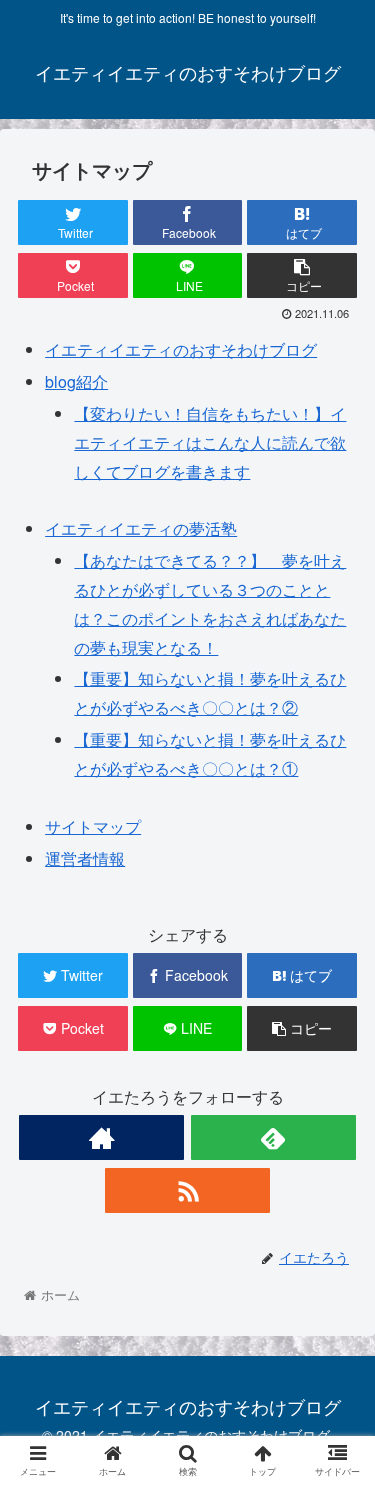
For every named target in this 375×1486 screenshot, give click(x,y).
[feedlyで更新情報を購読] (273, 1137)
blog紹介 (76, 381)
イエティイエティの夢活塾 (141, 528)
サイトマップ (93, 826)
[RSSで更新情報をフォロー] (187, 1190)
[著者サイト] (101, 1137)
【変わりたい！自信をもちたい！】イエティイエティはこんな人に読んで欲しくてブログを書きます (210, 442)
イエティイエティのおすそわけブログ (181, 349)
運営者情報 (85, 858)
